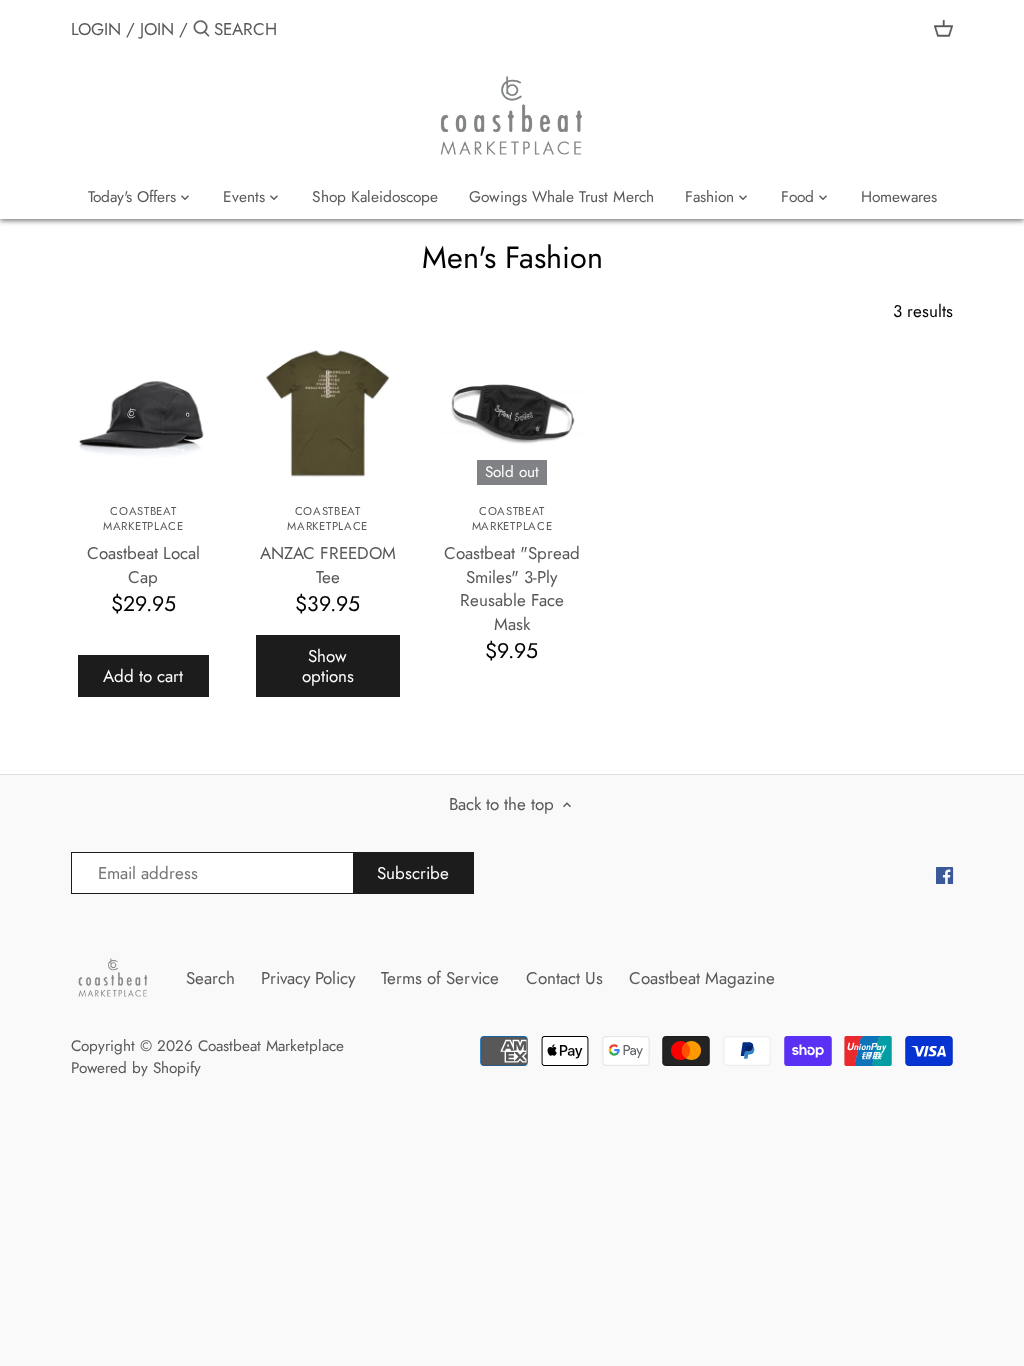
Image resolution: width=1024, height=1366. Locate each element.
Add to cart (143, 676)
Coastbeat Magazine (702, 978)
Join (157, 29)
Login (96, 29)
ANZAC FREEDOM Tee (328, 545)
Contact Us (564, 978)
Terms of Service (440, 978)
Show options (328, 666)
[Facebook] (944, 874)
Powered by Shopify (136, 1068)
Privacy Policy (308, 978)
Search (210, 978)
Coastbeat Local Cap (143, 545)
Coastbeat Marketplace (271, 1046)
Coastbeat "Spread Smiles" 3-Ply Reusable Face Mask (512, 569)
